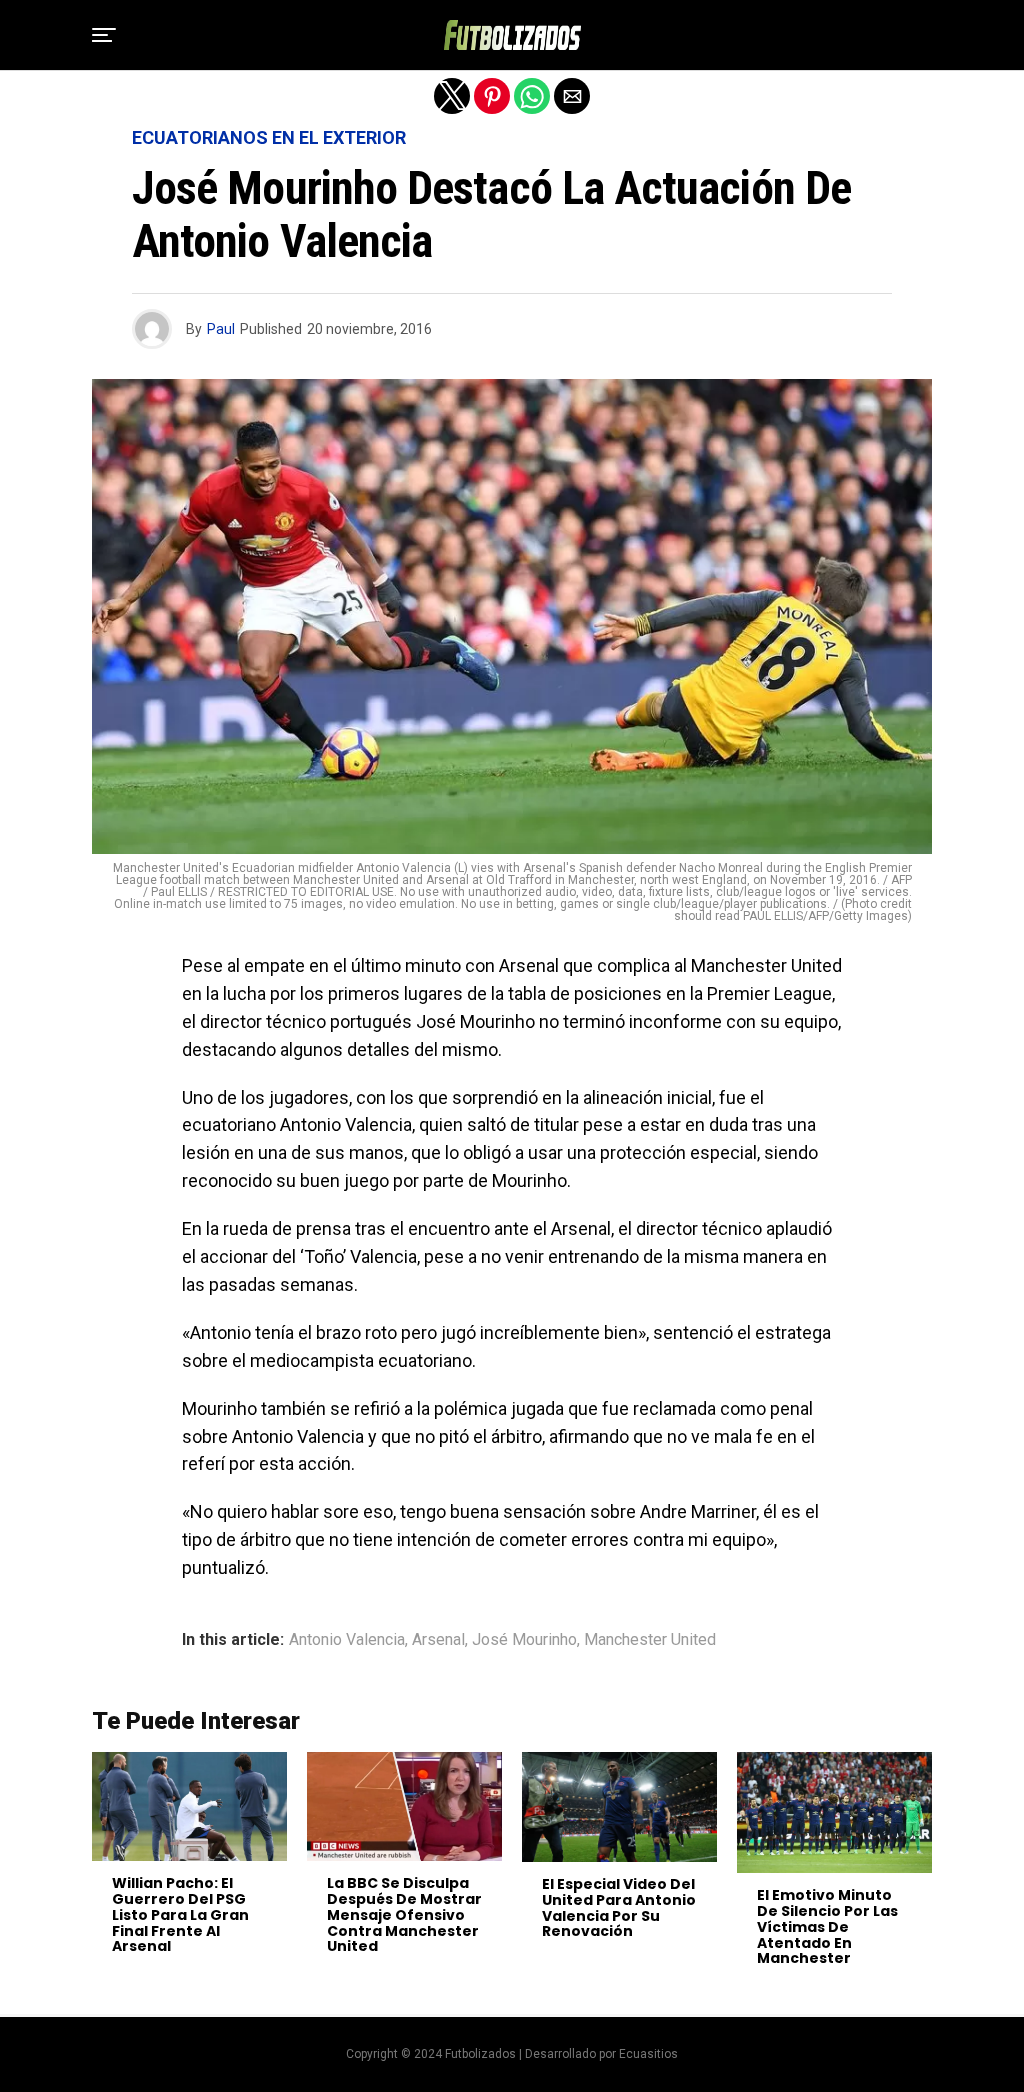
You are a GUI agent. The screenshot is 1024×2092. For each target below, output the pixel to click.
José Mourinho (524, 1640)
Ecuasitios (648, 2054)
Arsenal (438, 1640)
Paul (221, 329)
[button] (104, 35)
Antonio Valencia (347, 1640)
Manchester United (650, 1640)
